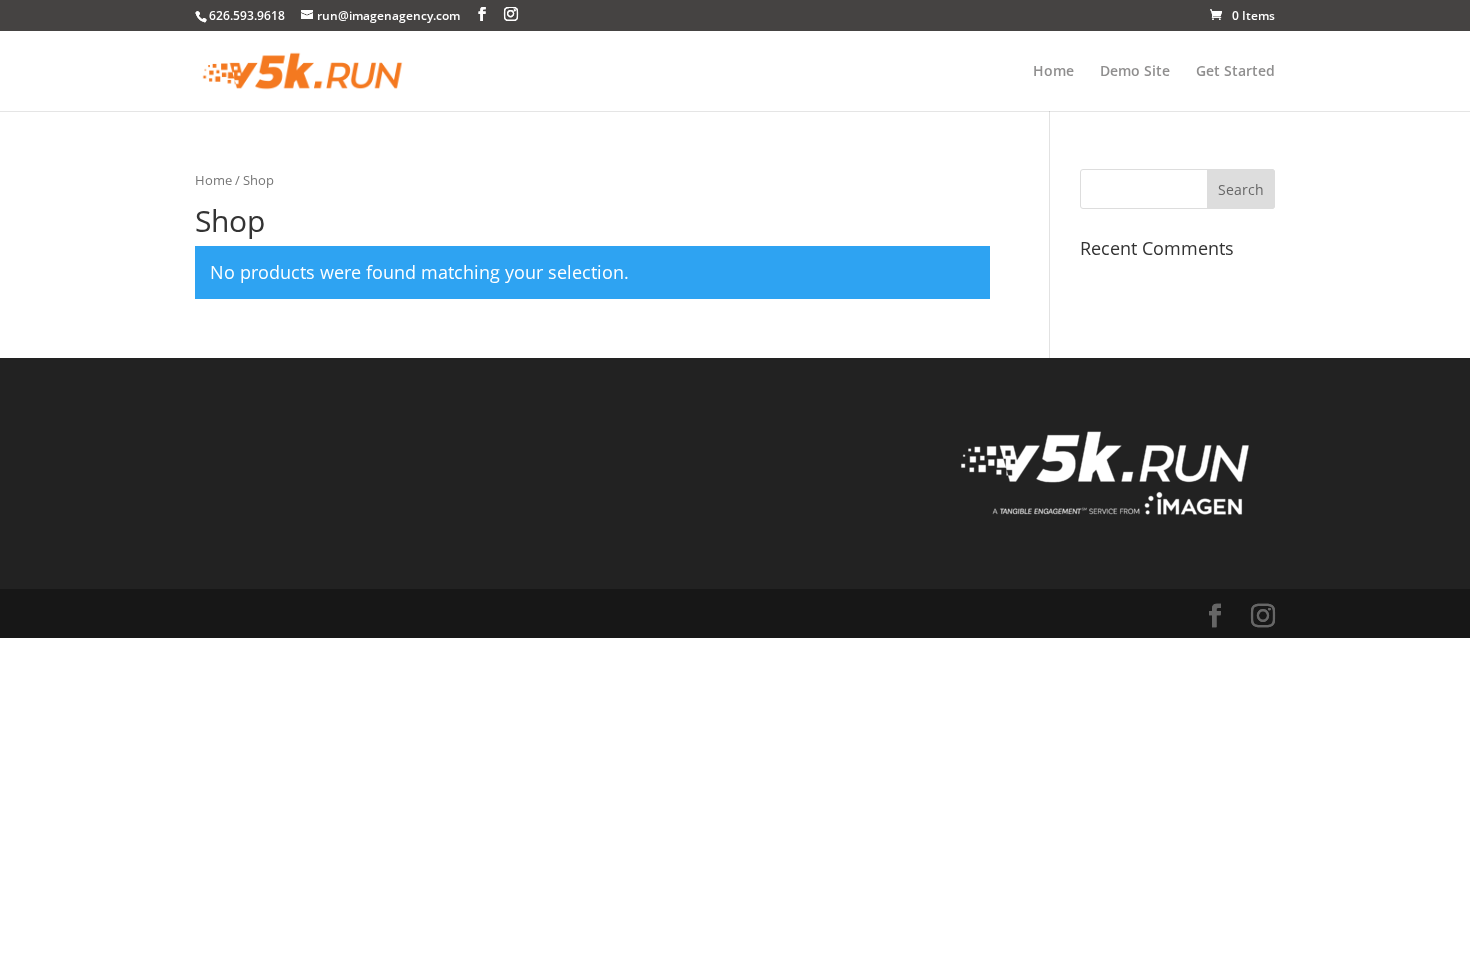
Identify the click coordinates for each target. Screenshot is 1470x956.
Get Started (1235, 72)
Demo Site (1135, 72)
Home (1053, 72)
